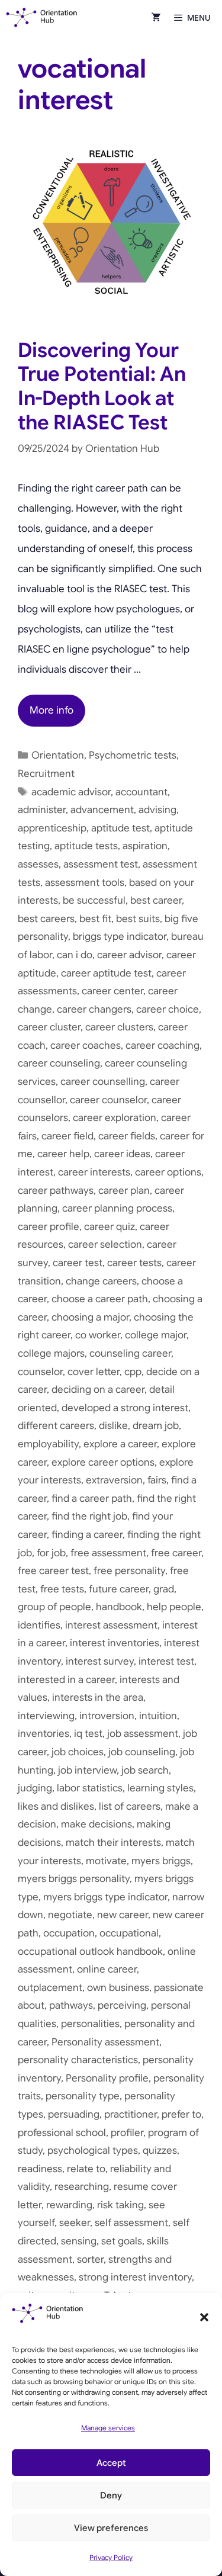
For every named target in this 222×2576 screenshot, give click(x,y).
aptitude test (120, 828)
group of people (54, 1607)
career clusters (119, 1027)
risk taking (120, 2205)
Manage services (108, 2428)
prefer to (181, 2114)
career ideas (122, 1154)
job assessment (143, 1734)
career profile (49, 1227)
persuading (74, 2114)
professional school (62, 2133)
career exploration (115, 1118)
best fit (95, 919)
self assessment (131, 2223)
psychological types (93, 2151)
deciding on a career (98, 1390)
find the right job (89, 1516)
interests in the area (98, 1697)
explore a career (120, 1444)
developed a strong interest (125, 1408)
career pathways (56, 1191)
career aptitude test (106, 973)
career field (67, 1136)
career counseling (59, 1063)
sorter (90, 2259)
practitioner (131, 2114)
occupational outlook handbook (90, 1952)
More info (52, 710)
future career (119, 1589)
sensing (79, 2241)
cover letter (94, 1372)
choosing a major (90, 1317)
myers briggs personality (74, 1879)
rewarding (69, 2205)
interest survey (100, 1661)
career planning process (117, 1208)
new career (123, 1915)
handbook (119, 1607)
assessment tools (85, 883)
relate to (86, 2169)
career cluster (49, 1027)
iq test (88, 1734)
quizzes (160, 2151)
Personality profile (107, 2078)
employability (48, 1444)
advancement (102, 810)
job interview (87, 1770)
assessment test (101, 864)
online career (107, 1969)
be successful (94, 900)
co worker (98, 1335)
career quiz (110, 1227)
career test (78, 1263)
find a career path (92, 1499)
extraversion (114, 1480)
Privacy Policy (111, 2557)
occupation (69, 1933)
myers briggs (161, 1861)
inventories (44, 1734)
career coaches (86, 1046)
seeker (75, 2223)
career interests (94, 1172)
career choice (168, 1009)
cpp (133, 1372)
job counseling (142, 1752)
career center (112, 991)
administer (42, 810)
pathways (71, 2005)
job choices (78, 1752)
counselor (40, 1372)
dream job (156, 1426)
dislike (113, 1426)
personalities (90, 2024)
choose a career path (100, 1299)
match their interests (113, 1843)
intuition (158, 1716)
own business (118, 1988)
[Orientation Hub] (42, 18)
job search (145, 1770)
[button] (204, 2317)
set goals (122, 2241)
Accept (111, 2463)
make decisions (96, 1824)
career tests (134, 1263)
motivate (106, 1861)
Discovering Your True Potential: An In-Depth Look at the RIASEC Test (102, 386)
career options (168, 1172)
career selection (105, 1244)
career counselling (103, 1082)
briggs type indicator (120, 937)
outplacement (50, 1988)
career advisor (129, 955)
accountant (141, 792)
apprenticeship (52, 828)
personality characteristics (78, 2060)
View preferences (111, 2528)
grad (164, 1589)
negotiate (70, 1915)
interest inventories (115, 1643)
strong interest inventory (135, 2277)
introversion (107, 1716)
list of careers (130, 1806)
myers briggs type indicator (105, 1897)
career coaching (163, 1046)
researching (82, 2187)
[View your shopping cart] (156, 18)
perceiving (122, 2005)
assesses (38, 864)
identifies (39, 1625)
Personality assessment (105, 2042)
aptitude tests (86, 846)
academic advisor (71, 792)
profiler (127, 2133)
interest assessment (111, 1625)
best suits (138, 919)
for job (51, 1553)
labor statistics (90, 1788)
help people (174, 1607)
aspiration (145, 846)
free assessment (108, 1553)
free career (176, 1553)
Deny (111, 2495)
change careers (101, 1281)
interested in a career (66, 1680)
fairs (157, 1480)
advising (157, 810)
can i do (75, 955)
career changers (94, 1009)
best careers (46, 919)
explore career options (103, 1462)
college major (156, 1335)
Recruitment (46, 774)
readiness (40, 2169)
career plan (124, 1191)
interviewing (46, 1716)
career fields (127, 1136)
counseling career (130, 1353)
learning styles (160, 1788)
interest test (166, 1661)
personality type (83, 2096)
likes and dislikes (56, 1806)
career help (63, 1154)
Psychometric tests (133, 755)
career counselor (108, 1100)
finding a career (87, 1535)
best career (156, 900)
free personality (129, 1571)
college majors (51, 1353)
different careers (56, 1426)
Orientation (58, 755)
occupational (129, 1933)
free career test (53, 1571)
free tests (62, 1589)
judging (35, 1788)
